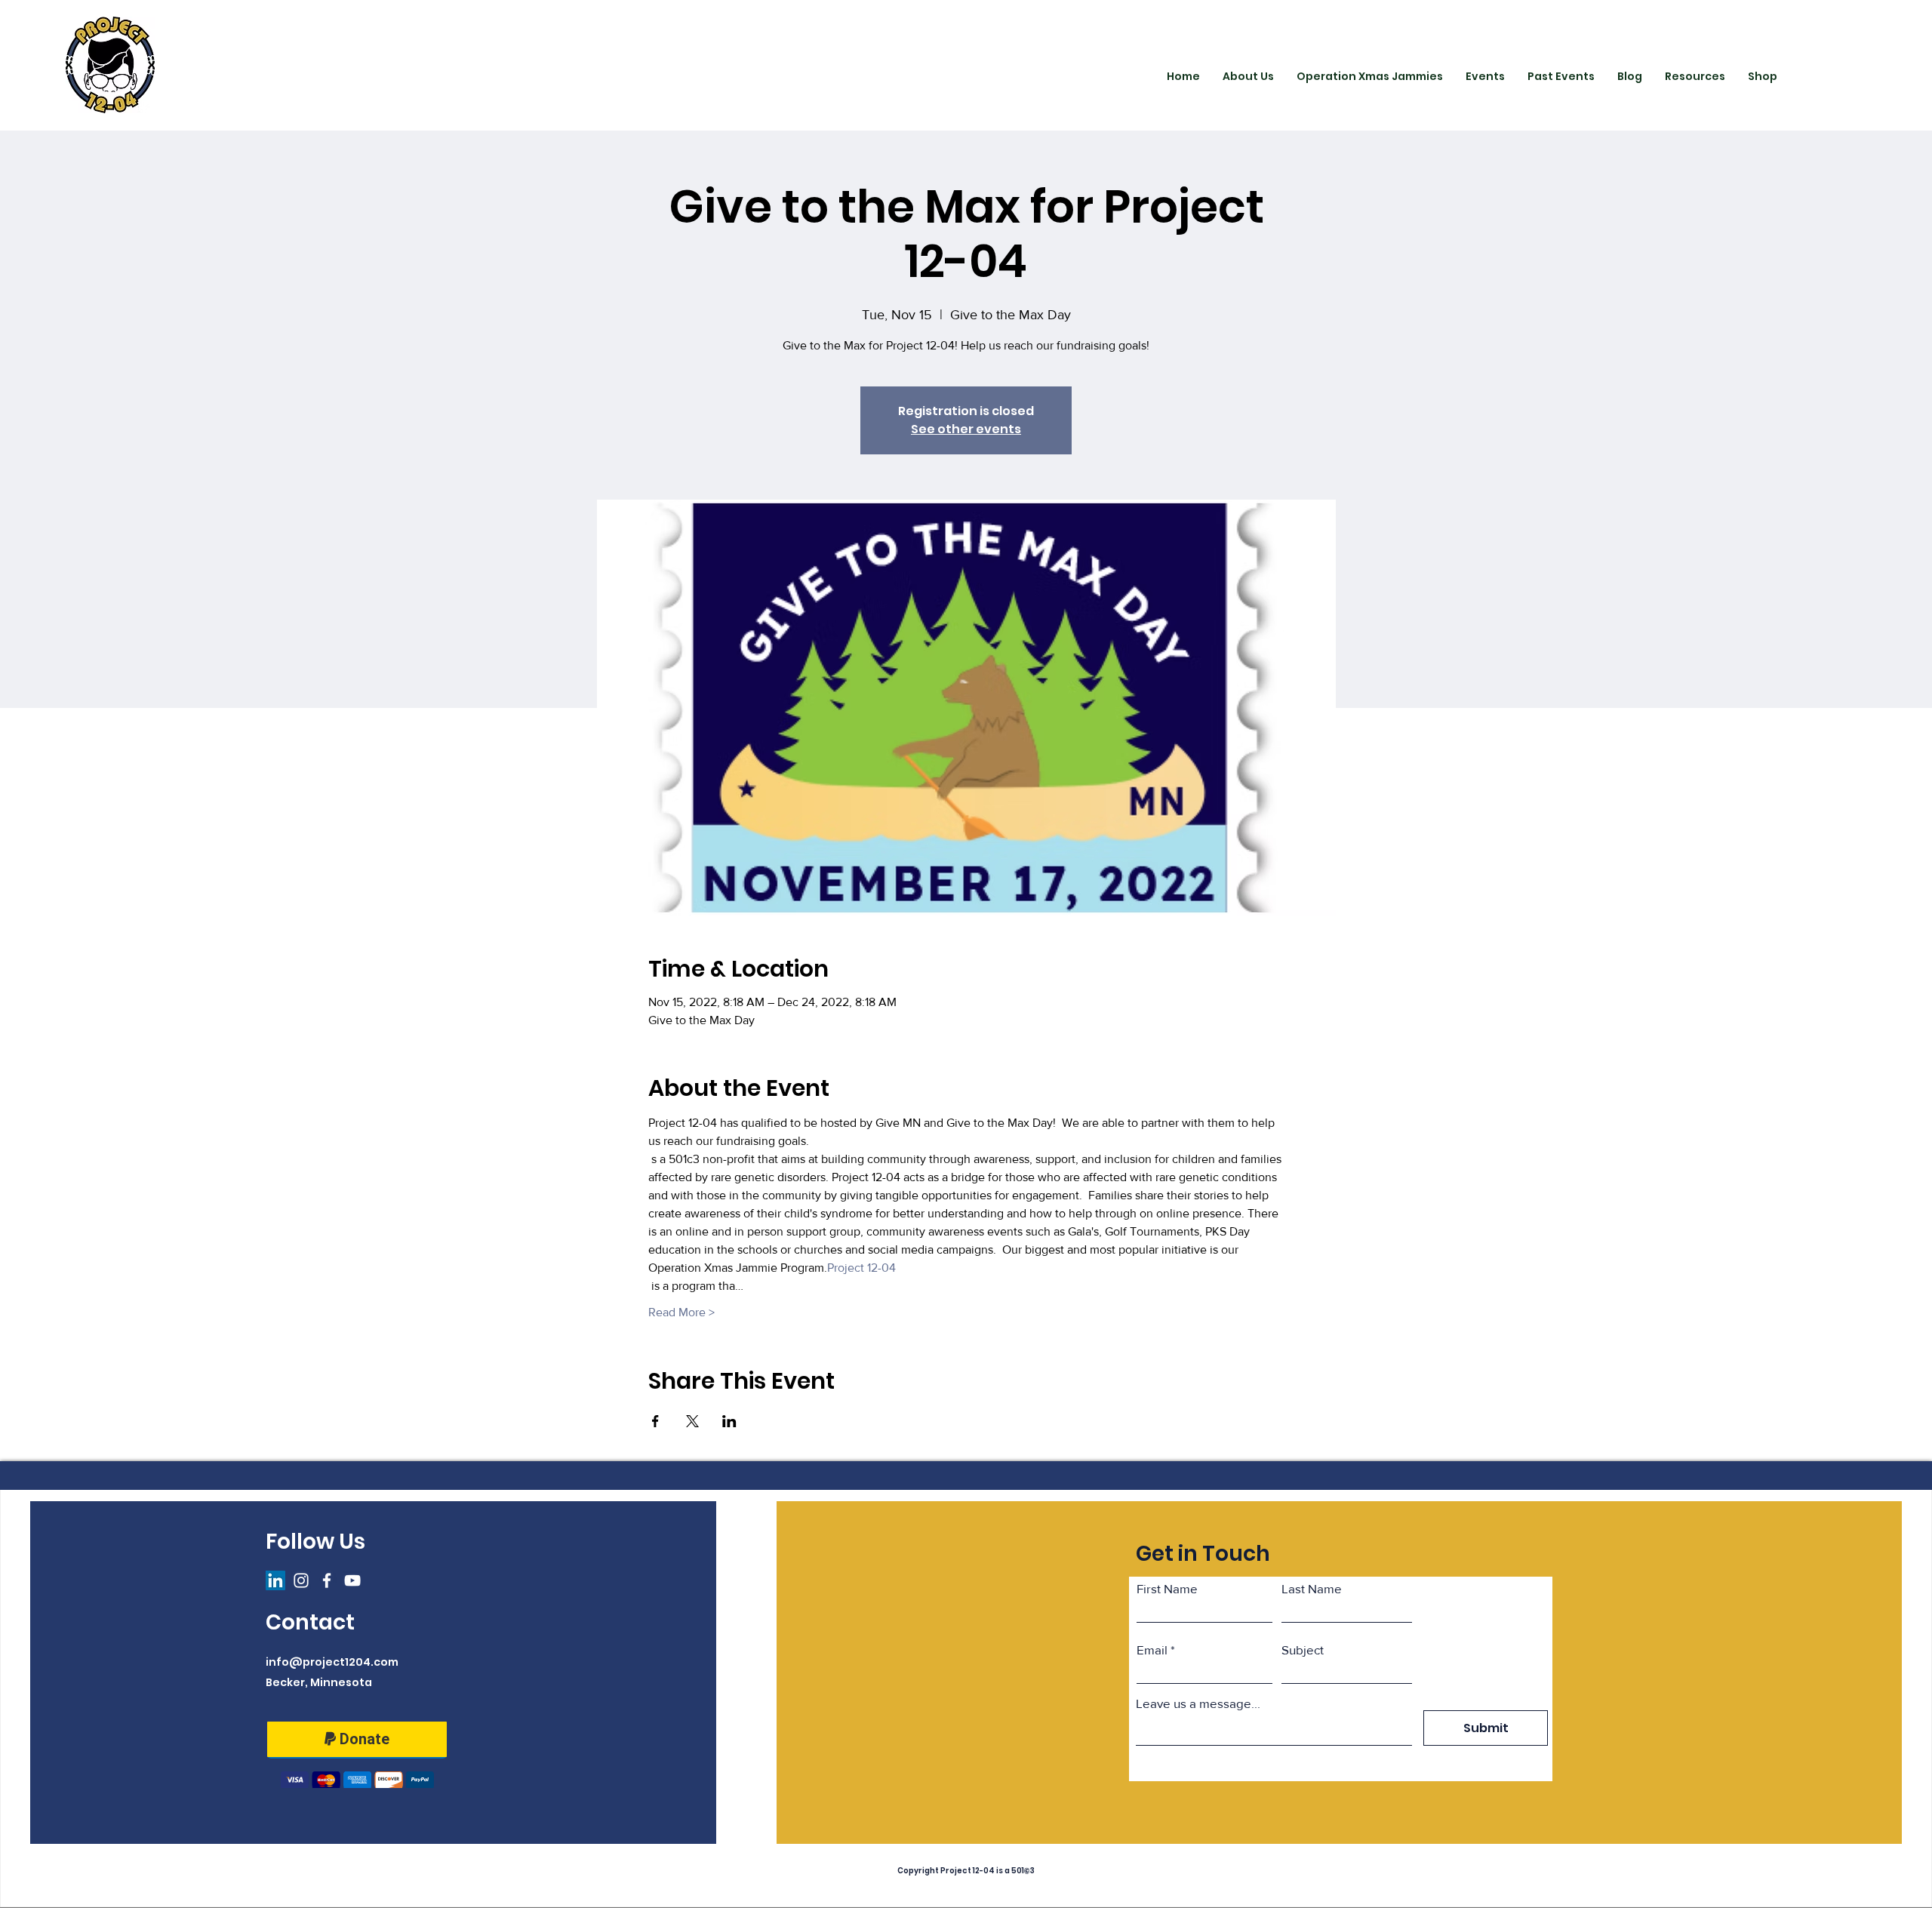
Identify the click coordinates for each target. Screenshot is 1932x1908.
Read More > (681, 1312)
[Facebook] (327, 1580)
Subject (1303, 1649)
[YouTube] (352, 1580)
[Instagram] (301, 1580)
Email (1152, 1649)
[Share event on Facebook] (655, 1421)
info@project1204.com (332, 1662)
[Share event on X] (692, 1421)
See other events (966, 429)
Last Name (1312, 1588)
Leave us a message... (1198, 1703)
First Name (1167, 1588)
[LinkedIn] (275, 1580)
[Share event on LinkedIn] (729, 1421)
